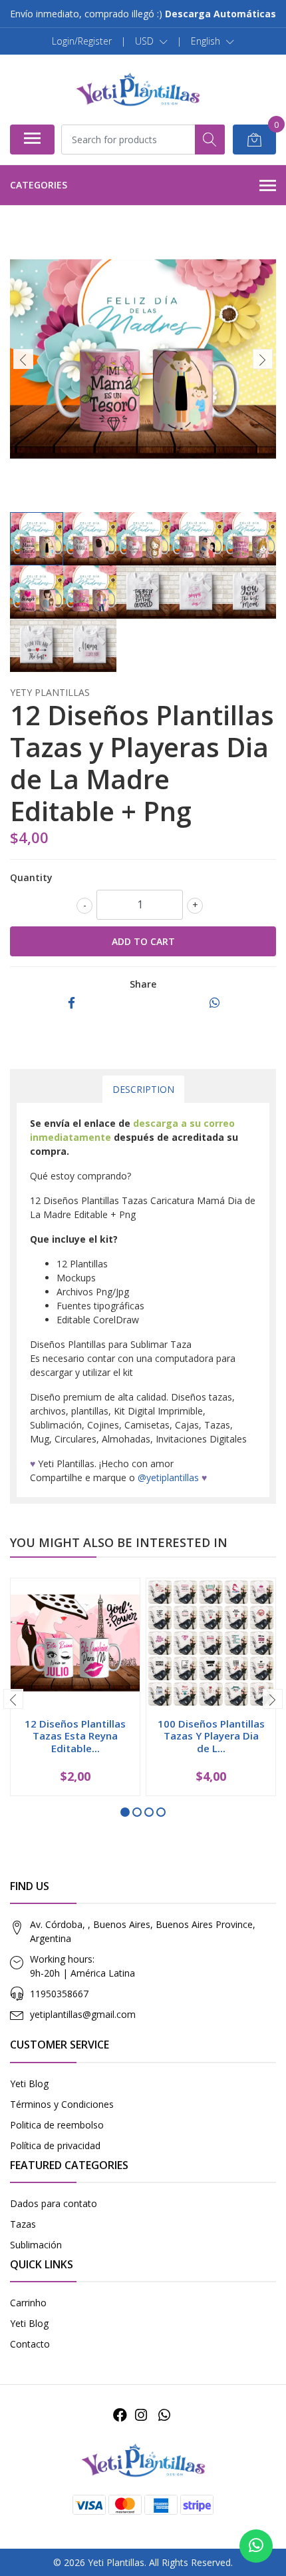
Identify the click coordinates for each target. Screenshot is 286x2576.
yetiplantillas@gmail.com (83, 2014)
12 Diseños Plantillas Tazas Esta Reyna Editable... (75, 1736)
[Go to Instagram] (141, 2415)
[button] (151, 41)
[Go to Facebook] (120, 2415)
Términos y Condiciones (62, 2104)
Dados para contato (54, 2203)
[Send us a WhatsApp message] (256, 2546)
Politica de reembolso (57, 2125)
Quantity (31, 877)
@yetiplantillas (168, 1477)
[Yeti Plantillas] (138, 89)
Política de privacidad (55, 2145)
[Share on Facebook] (71, 1003)
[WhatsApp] (164, 2415)
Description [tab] (143, 1089)
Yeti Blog (29, 2084)
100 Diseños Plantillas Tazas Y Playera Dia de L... (211, 1736)
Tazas (23, 2224)
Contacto (30, 2344)
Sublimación (36, 2245)
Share (143, 984)
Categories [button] (39, 185)
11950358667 (59, 1994)
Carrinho (28, 2303)
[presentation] (23, 359)
